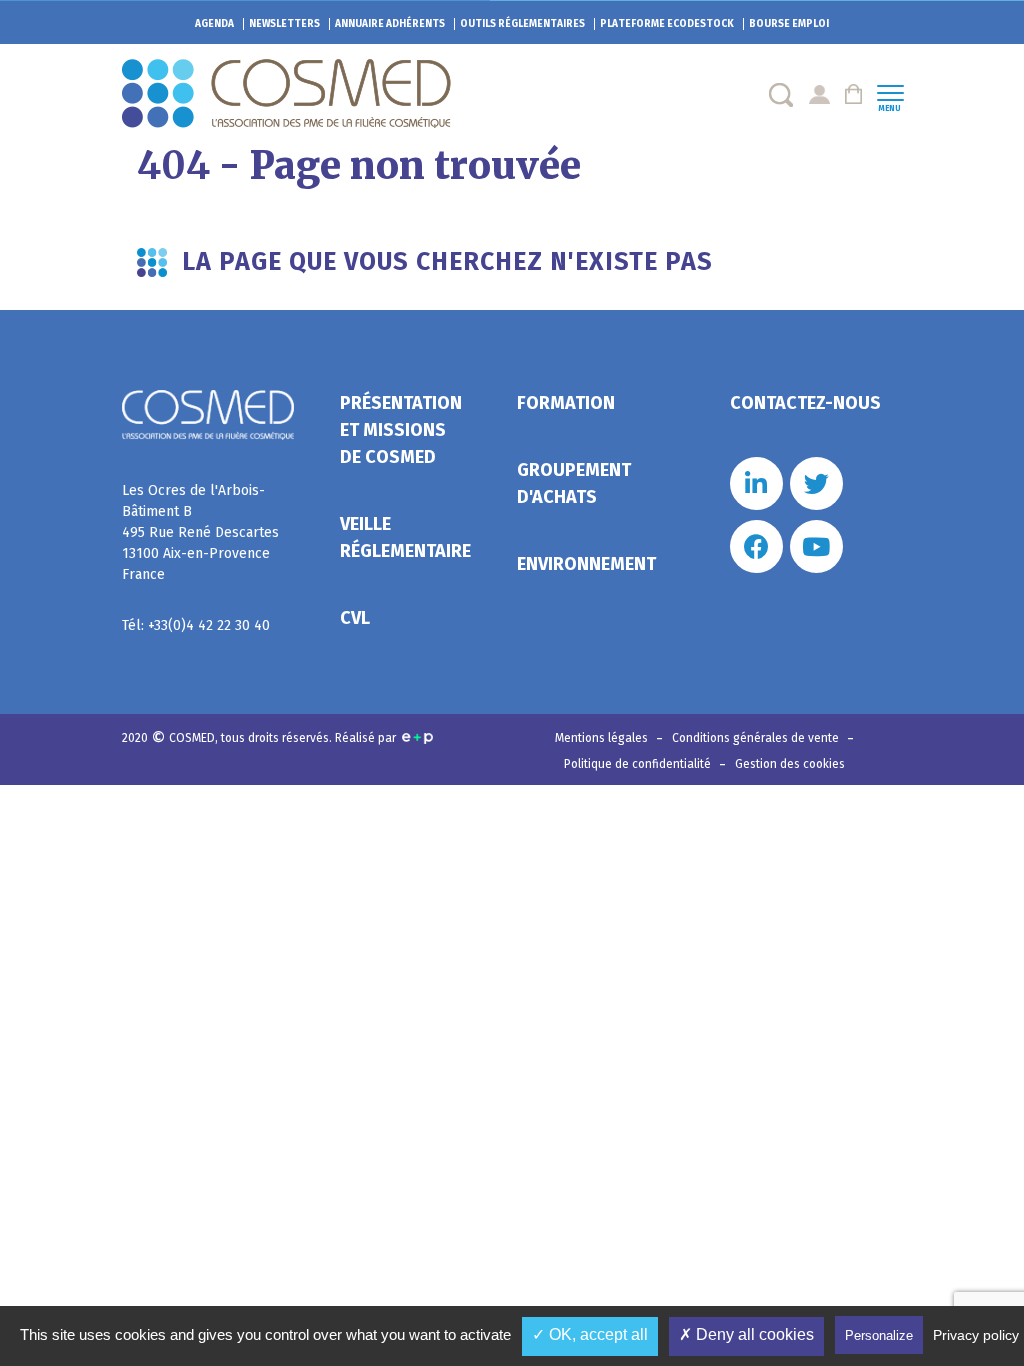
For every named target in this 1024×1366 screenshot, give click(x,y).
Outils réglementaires (522, 24)
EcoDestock (667, 24)
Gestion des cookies (790, 764)
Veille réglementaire (405, 537)
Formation (566, 403)
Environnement (586, 564)
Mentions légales (603, 738)
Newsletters (284, 24)
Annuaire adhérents (390, 24)
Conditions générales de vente (757, 738)
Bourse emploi (789, 24)
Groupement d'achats (574, 483)
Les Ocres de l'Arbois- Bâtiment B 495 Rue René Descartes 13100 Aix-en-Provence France (200, 532)
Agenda (214, 24)
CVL (355, 618)
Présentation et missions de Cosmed (401, 430)
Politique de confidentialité (639, 764)
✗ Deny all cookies (746, 1334)
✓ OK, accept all (590, 1334)
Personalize (879, 1335)
